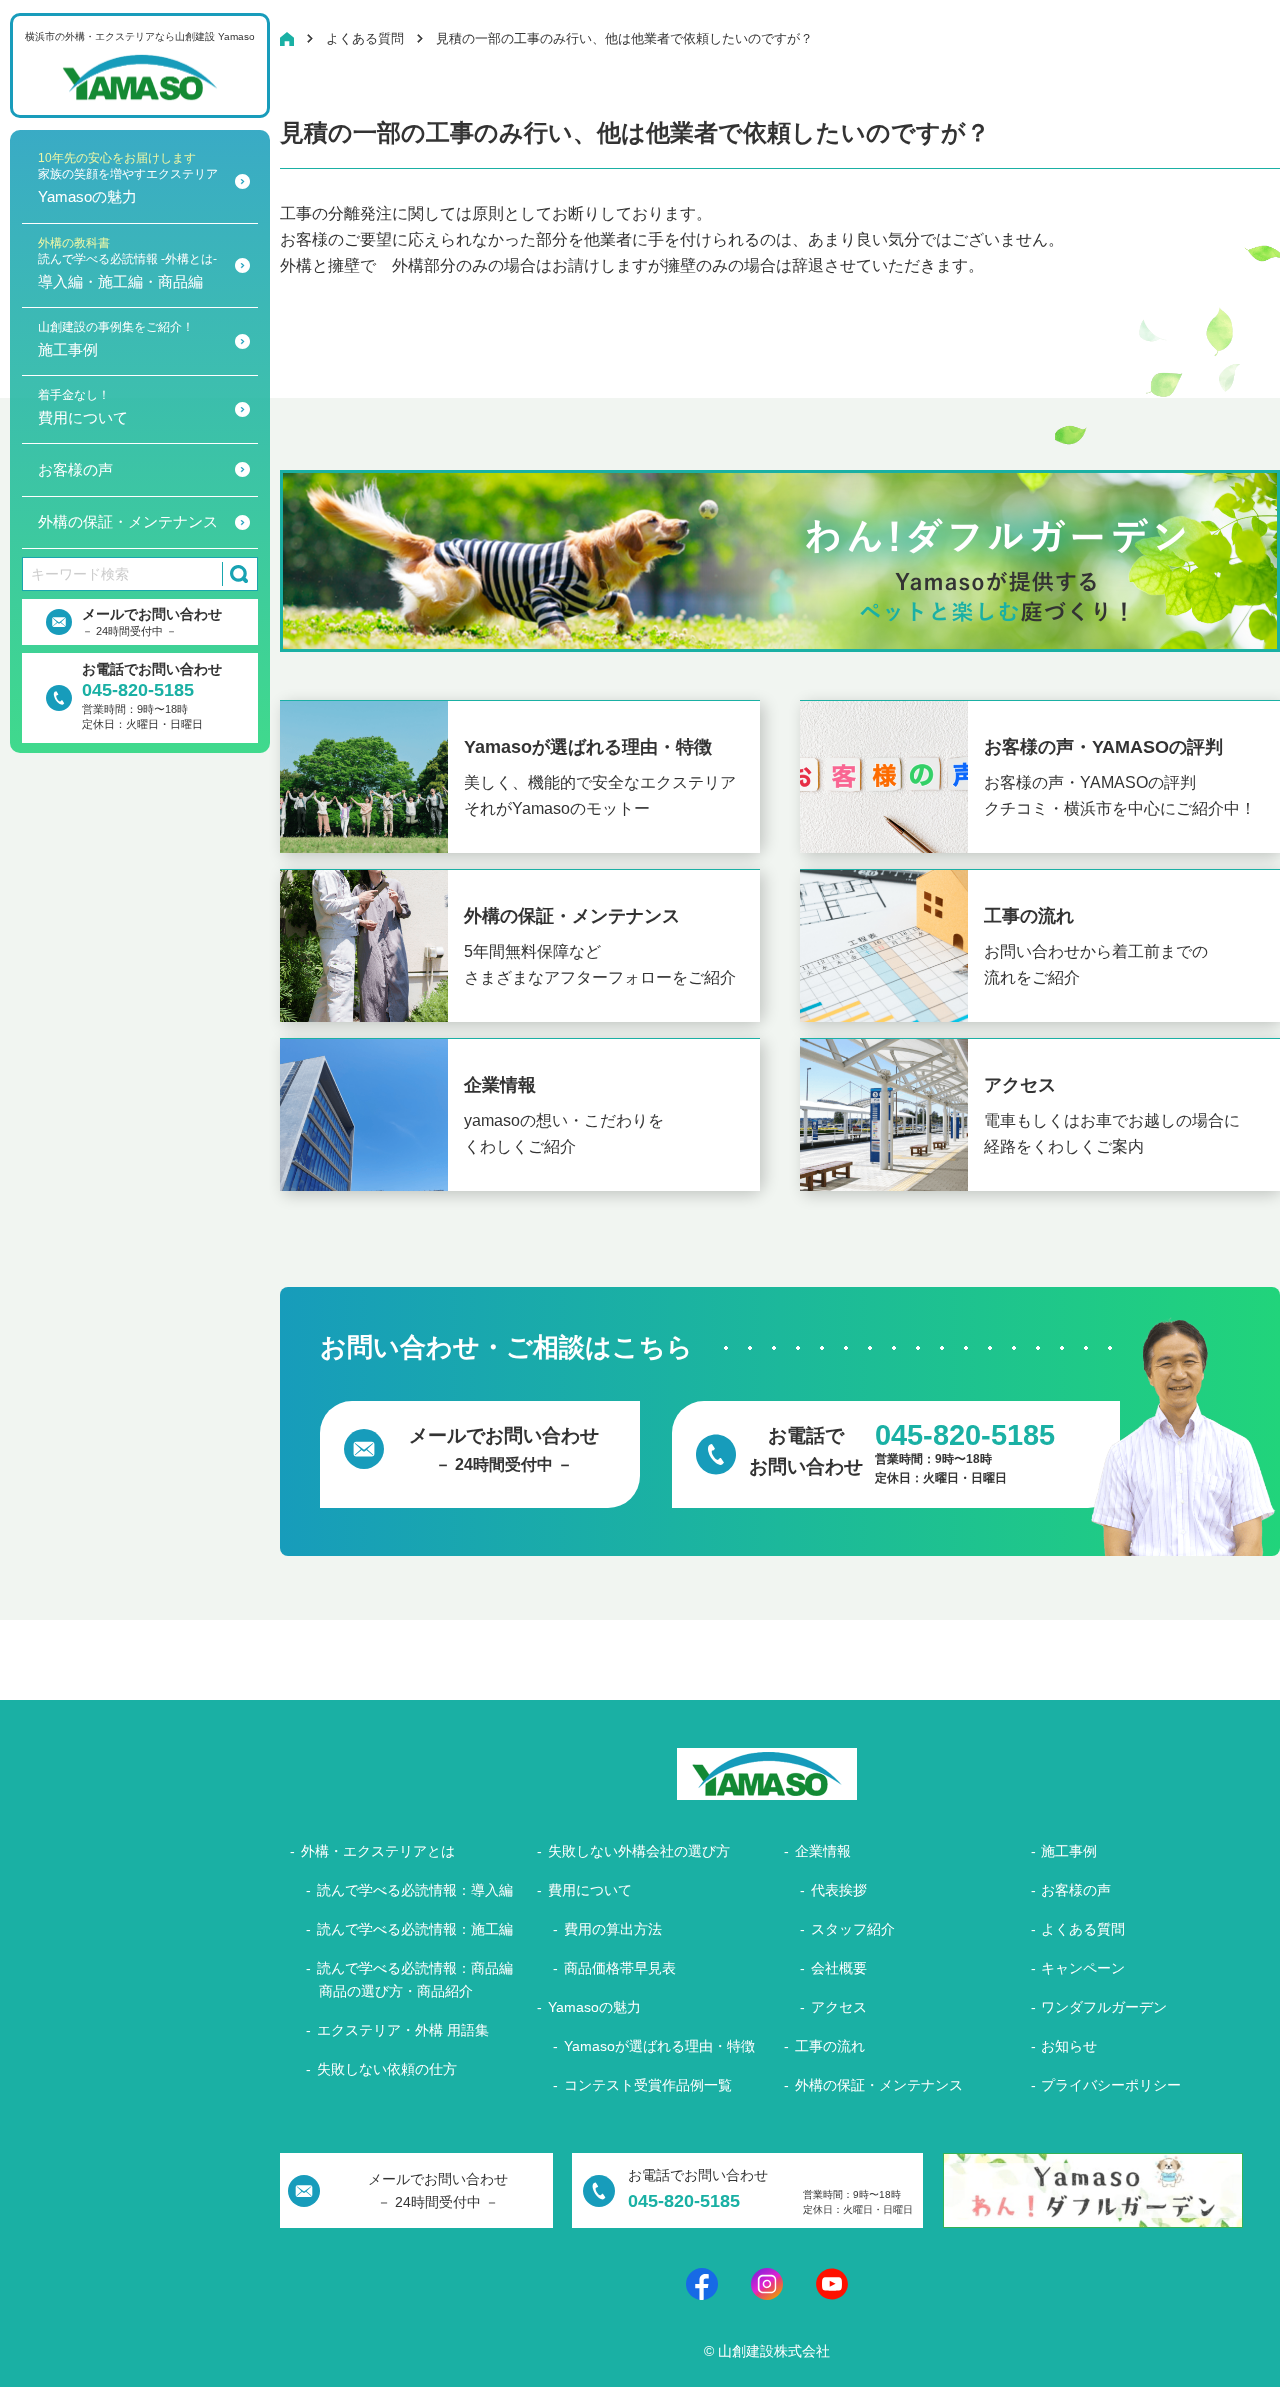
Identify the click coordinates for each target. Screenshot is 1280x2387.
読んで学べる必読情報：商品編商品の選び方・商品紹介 (415, 1979)
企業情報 (823, 1851)
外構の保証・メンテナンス (128, 521)
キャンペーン (1083, 1968)
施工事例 (116, 339)
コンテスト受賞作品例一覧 (648, 2085)
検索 (235, 574)
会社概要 (839, 1968)
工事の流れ (830, 2046)
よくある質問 (1083, 1929)
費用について (83, 407)
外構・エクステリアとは (378, 1851)
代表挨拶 (839, 1890)
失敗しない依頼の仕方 (387, 2069)
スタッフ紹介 (853, 1929)
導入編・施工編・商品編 (127, 263)
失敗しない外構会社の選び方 (639, 1851)
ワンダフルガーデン (1104, 2007)
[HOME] (287, 38)
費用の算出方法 (613, 1929)
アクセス (839, 2007)
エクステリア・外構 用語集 (403, 2030)
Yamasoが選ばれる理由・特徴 (659, 2046)
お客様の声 (75, 469)
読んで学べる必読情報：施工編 (415, 1929)
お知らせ (1069, 2046)
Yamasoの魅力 (128, 178)
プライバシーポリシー (1111, 2085)
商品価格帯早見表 (620, 1968)
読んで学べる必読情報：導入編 (415, 1890)
